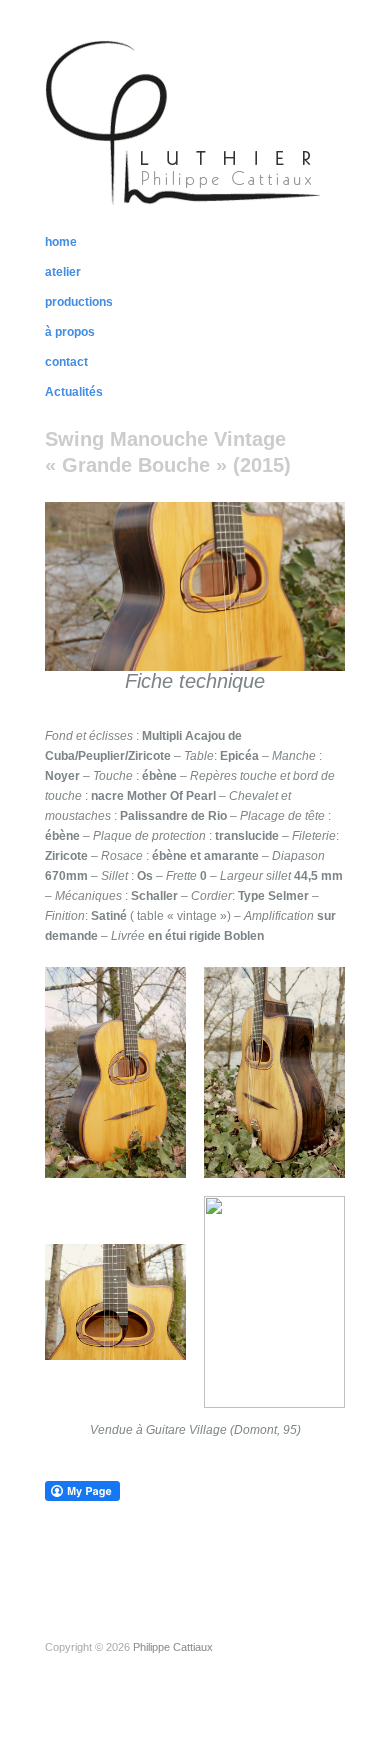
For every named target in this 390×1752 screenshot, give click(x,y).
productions (79, 302)
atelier (63, 272)
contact (66, 362)
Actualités (74, 392)
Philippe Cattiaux (173, 1647)
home (61, 242)
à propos (70, 332)
